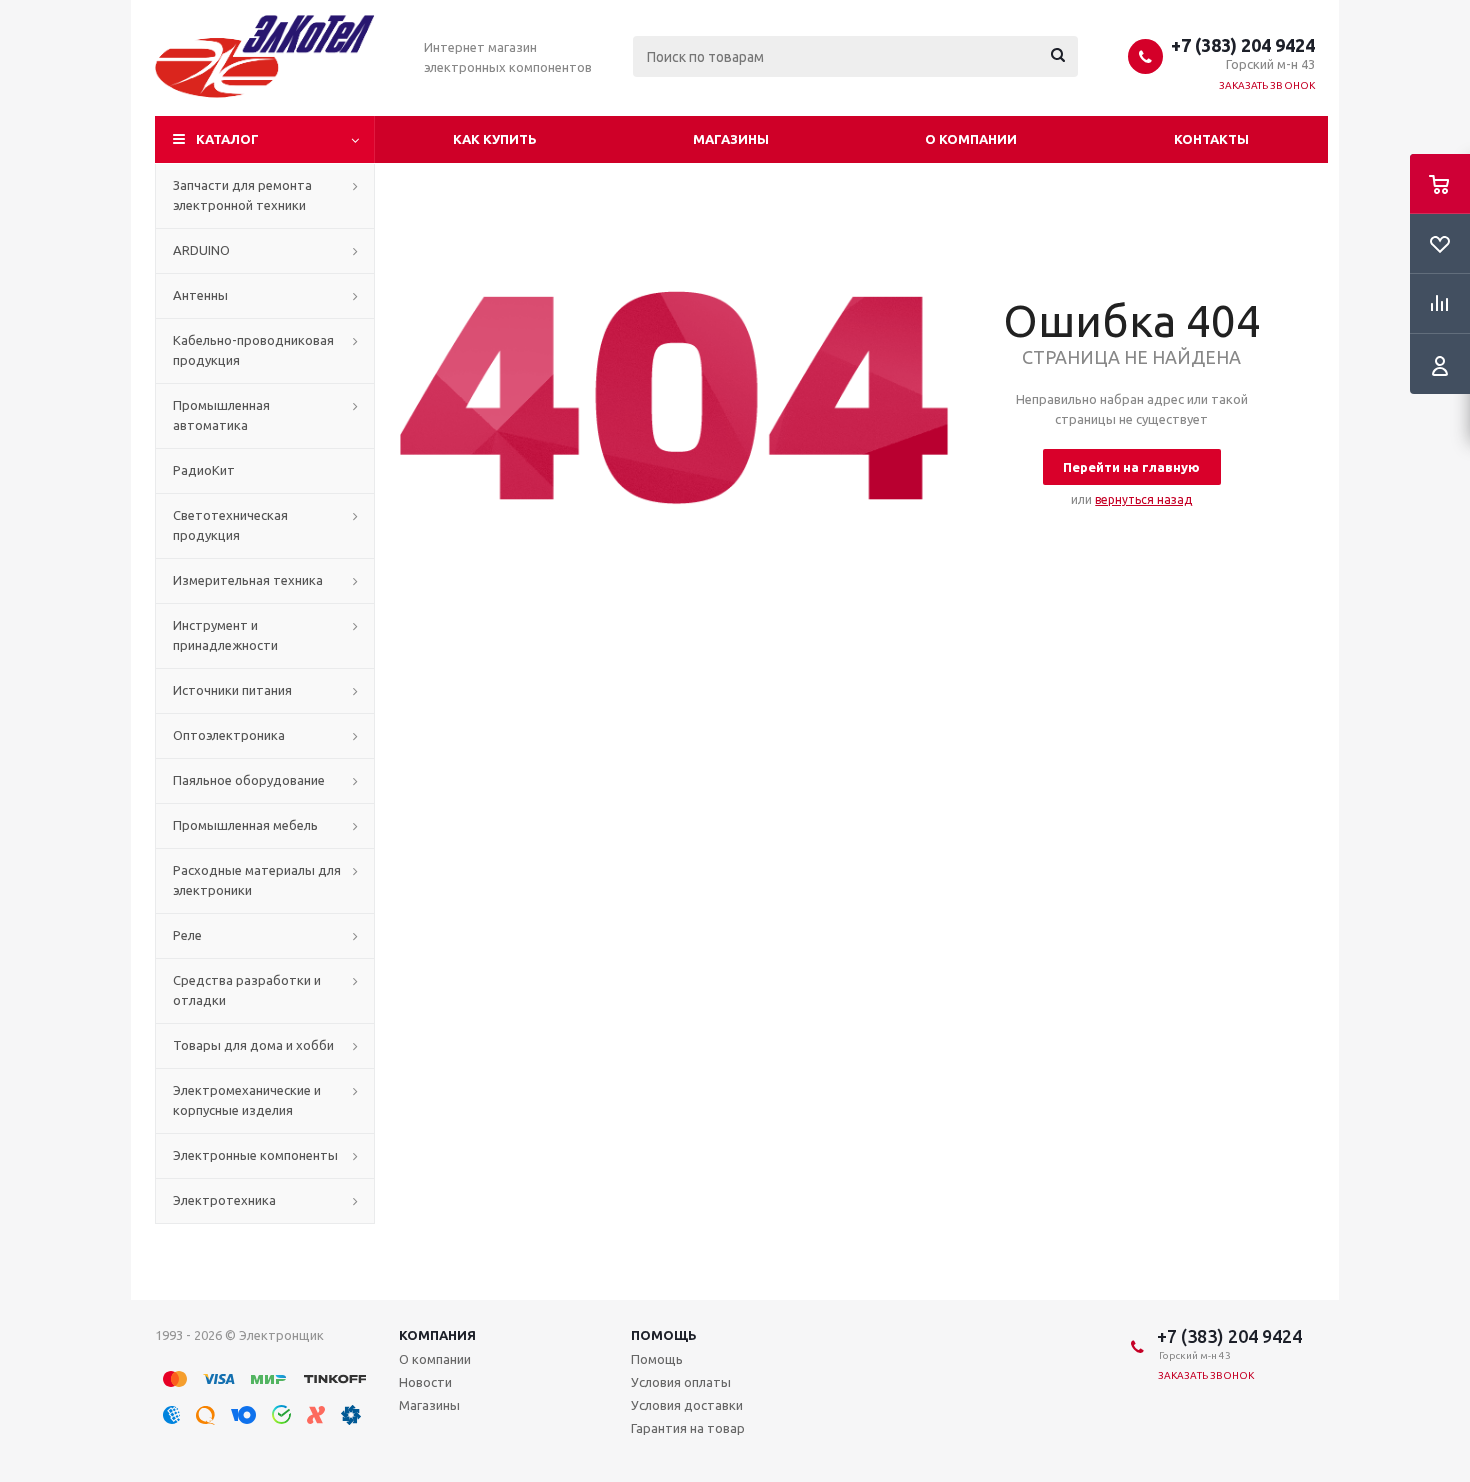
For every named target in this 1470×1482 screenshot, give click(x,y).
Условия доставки (687, 1405)
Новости (425, 1382)
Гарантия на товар (688, 1428)
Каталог (227, 139)
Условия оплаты (681, 1382)
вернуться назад (1143, 499)
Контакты (1211, 139)
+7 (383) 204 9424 (1243, 45)
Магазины (731, 139)
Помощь (664, 1335)
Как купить (495, 139)
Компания (437, 1335)
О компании (971, 139)
